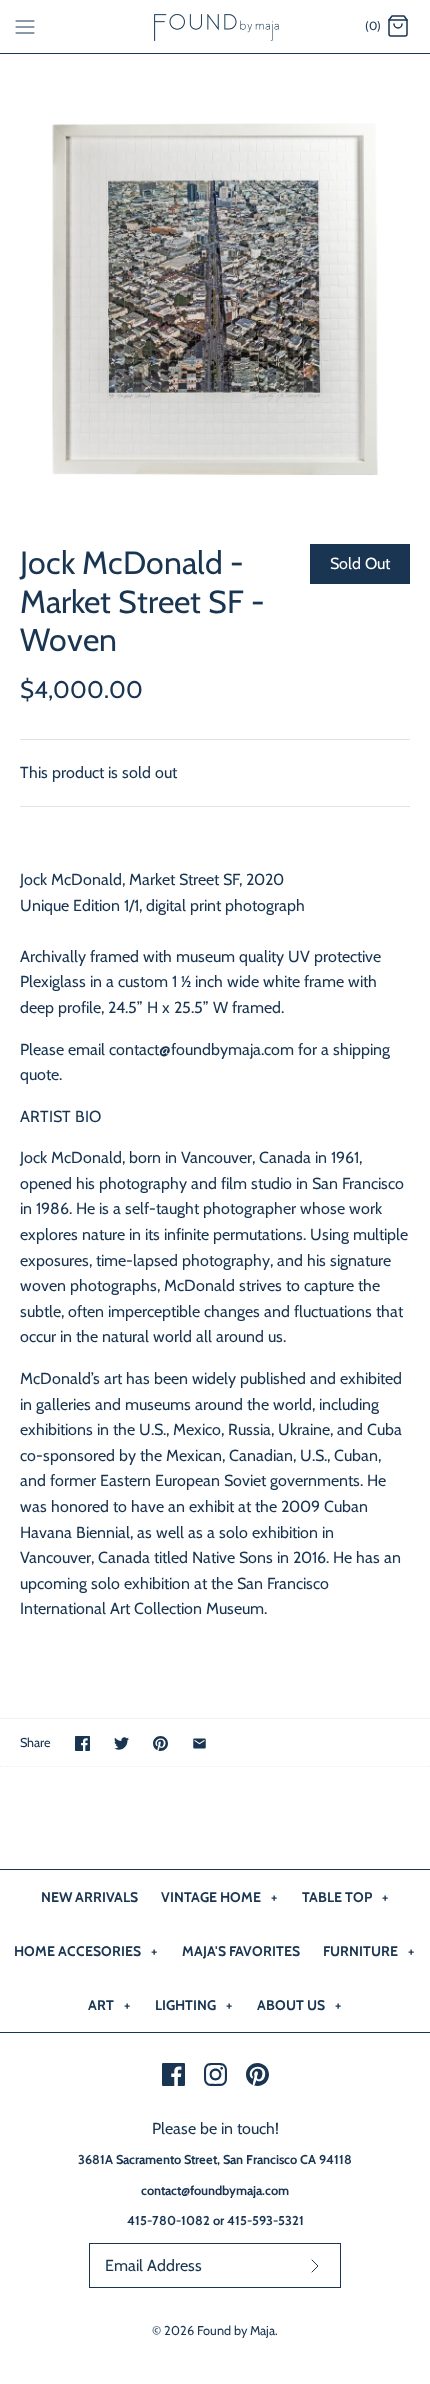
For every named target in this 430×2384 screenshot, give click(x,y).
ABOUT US (299, 2005)
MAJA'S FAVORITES (241, 1951)
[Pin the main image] (160, 1743)
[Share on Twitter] (121, 1743)
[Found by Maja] (215, 26)
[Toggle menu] (25, 26)
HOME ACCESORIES (85, 1951)
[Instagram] (215, 2074)
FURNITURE (368, 1951)
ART (109, 2005)
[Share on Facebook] (82, 1743)
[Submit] (315, 2265)
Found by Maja (236, 2330)
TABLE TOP (345, 1897)
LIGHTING (193, 2005)
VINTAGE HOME (219, 1897)
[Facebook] (173, 2074)
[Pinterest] (257, 2074)
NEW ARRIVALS (89, 1897)
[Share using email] (199, 1743)
